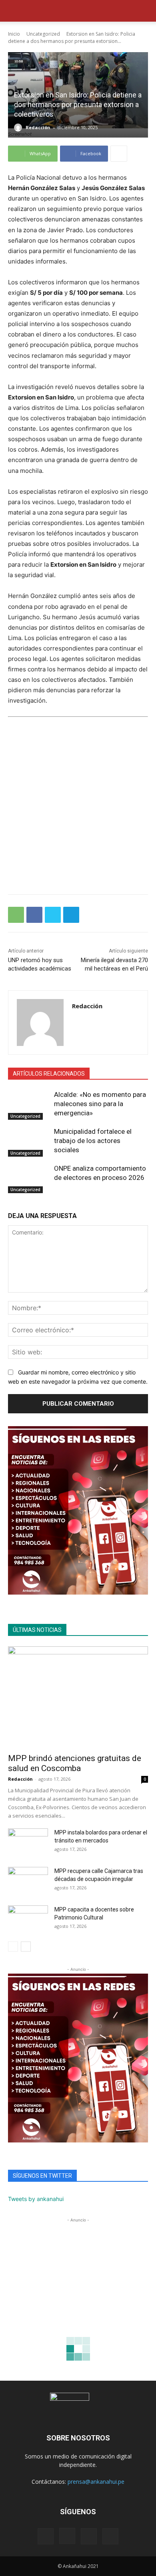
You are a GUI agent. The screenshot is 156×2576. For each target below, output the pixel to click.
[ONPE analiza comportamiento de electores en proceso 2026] (29, 1179)
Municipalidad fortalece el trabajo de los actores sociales (93, 1141)
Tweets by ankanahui (36, 2199)
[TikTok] (89, 2536)
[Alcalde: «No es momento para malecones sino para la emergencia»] (29, 1105)
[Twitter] (53, 915)
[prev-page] (13, 1947)
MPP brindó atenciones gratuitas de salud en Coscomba (75, 1763)
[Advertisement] (78, 805)
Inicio (14, 34)
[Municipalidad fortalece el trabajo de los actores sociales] (29, 1142)
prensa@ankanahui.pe (96, 2482)
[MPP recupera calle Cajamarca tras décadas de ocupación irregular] (28, 1881)
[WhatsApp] (16, 915)
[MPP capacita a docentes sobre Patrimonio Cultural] (28, 1919)
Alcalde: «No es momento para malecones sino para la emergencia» (100, 1104)
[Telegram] (71, 915)
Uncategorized (43, 34)
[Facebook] (34, 915)
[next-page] (26, 1947)
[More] (119, 154)
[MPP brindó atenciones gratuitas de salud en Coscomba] (78, 1697)
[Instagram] (67, 2536)
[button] (14, 11)
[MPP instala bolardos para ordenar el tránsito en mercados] (28, 1842)
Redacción (38, 127)
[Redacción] (19, 128)
